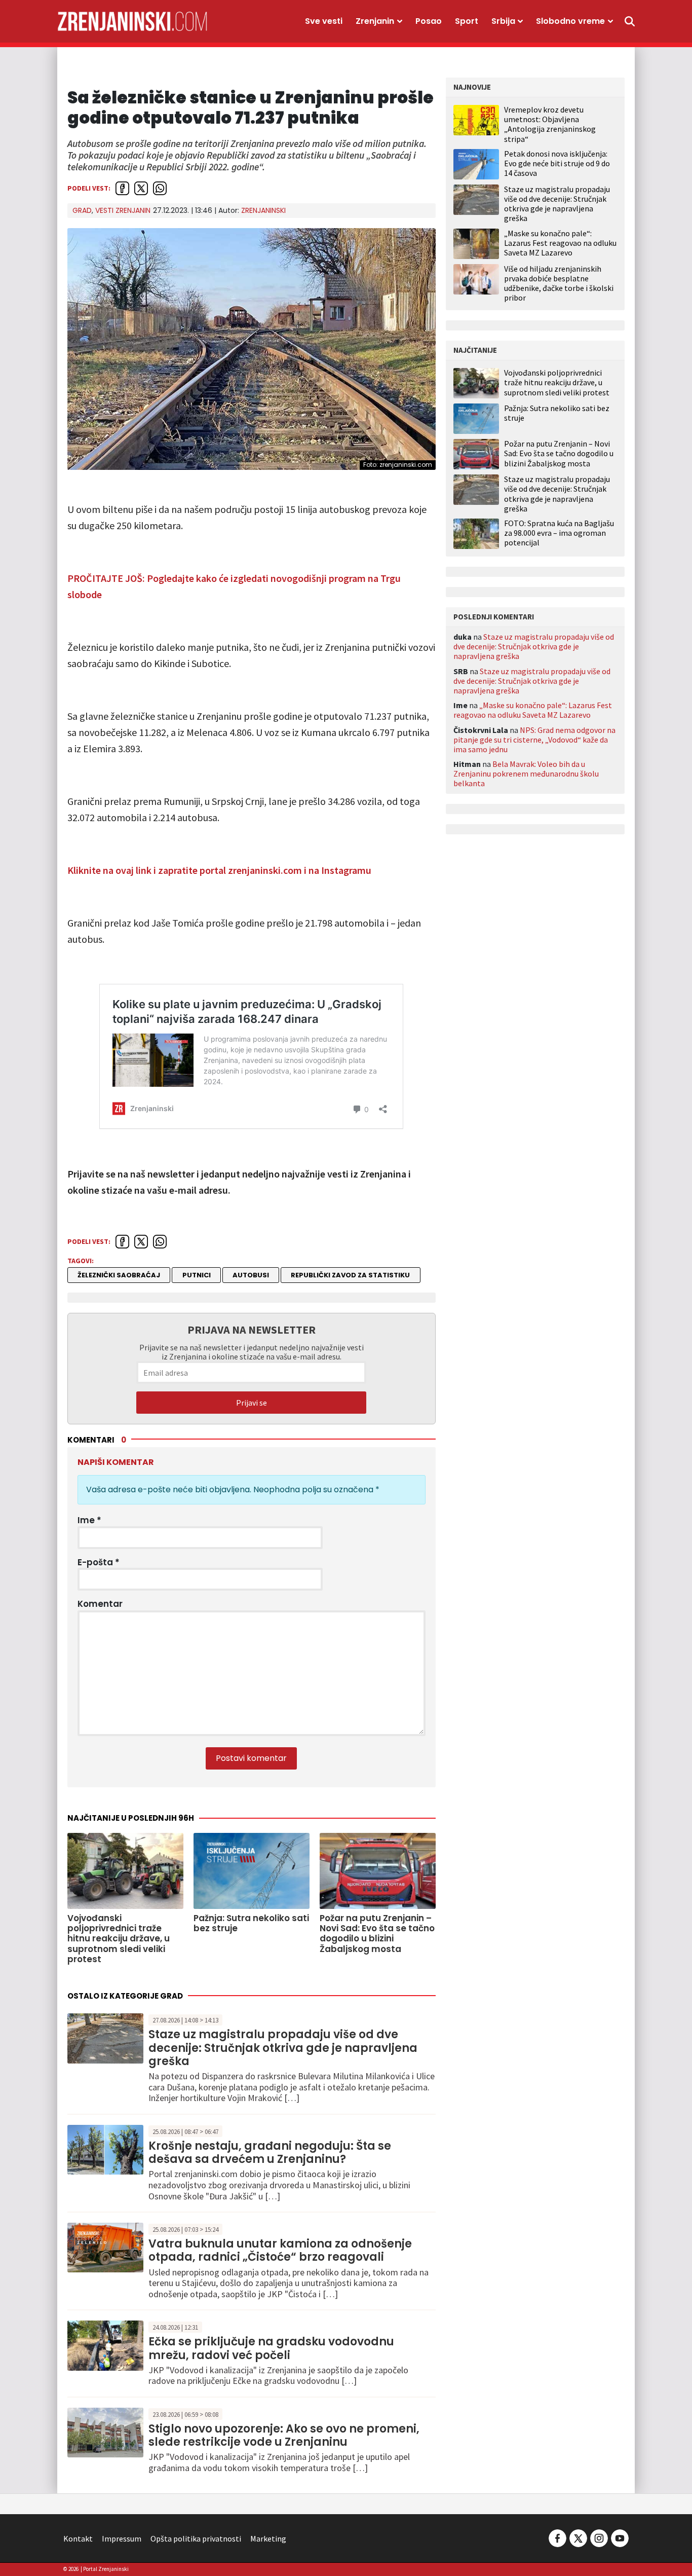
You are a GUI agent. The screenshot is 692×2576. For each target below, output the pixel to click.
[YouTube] (619, 2537)
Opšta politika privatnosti (196, 2538)
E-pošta (99, 1562)
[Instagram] (599, 2537)
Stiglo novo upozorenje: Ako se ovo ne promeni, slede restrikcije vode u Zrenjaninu (284, 2435)
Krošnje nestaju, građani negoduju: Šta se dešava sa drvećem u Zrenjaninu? (270, 2152)
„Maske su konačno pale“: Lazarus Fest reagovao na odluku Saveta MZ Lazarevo (560, 243)
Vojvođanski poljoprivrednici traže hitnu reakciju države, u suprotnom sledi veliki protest (557, 382)
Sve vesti (324, 21)
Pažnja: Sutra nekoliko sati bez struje (557, 413)
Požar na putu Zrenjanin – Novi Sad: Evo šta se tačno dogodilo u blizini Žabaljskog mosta (559, 453)
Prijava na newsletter (252, 1330)
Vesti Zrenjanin (123, 210)
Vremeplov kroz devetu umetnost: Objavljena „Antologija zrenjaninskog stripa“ (550, 124)
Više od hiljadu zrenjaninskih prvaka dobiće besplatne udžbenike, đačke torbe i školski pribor (559, 283)
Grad (82, 210)
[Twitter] (578, 2537)
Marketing (268, 2538)
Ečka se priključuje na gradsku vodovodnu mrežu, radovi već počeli (271, 2348)
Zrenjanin (375, 21)
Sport (467, 21)
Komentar (100, 1604)
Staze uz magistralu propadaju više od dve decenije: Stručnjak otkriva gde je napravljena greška (283, 2048)
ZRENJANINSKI (263, 210)
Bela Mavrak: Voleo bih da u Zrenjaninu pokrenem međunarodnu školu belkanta (526, 774)
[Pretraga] (630, 21)
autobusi (251, 1275)
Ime (89, 1520)
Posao (429, 21)
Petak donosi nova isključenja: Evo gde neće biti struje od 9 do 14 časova (557, 163)
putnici (197, 1275)
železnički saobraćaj (119, 1275)
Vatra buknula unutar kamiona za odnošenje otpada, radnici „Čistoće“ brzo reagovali (280, 2250)
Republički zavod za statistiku (350, 1275)
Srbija (503, 21)
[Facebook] (558, 2537)
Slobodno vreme (570, 21)
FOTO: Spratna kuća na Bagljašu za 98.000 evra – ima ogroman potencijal (559, 533)
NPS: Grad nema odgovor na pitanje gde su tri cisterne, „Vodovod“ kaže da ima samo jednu (534, 740)
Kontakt (78, 2538)
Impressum (122, 2538)
